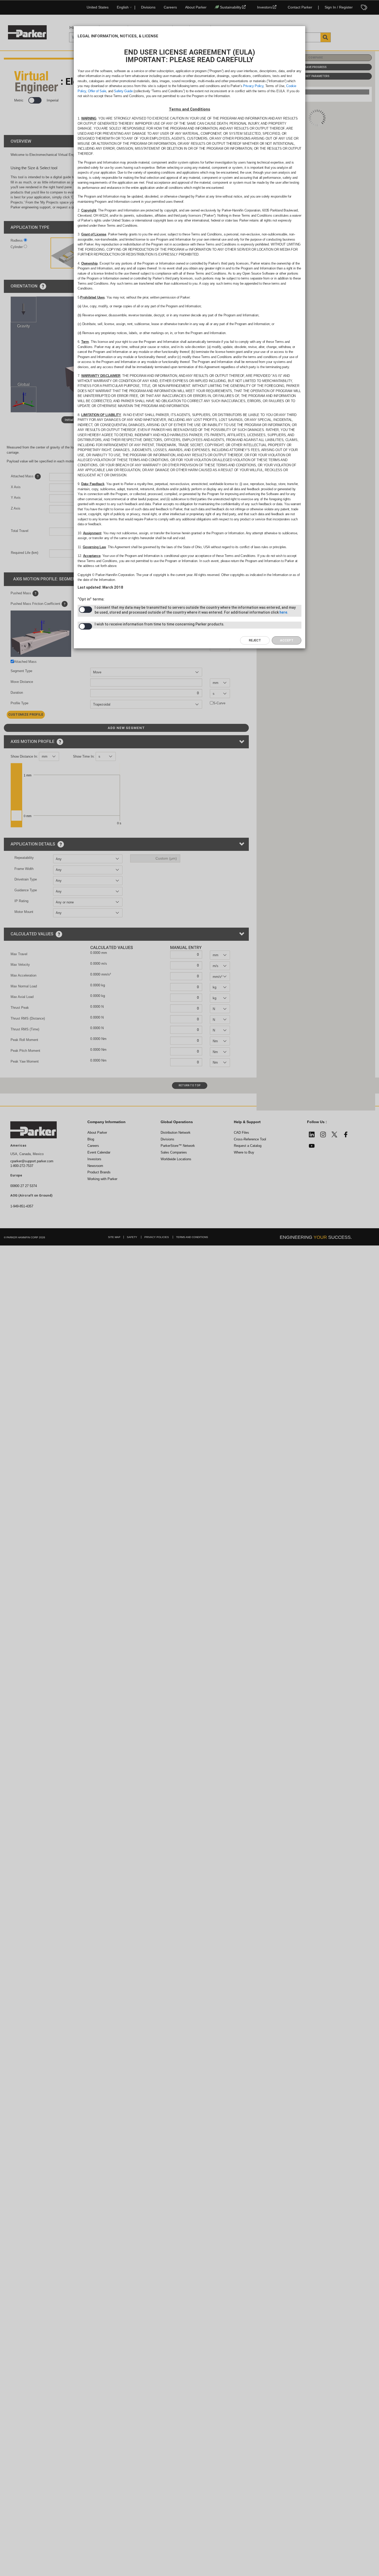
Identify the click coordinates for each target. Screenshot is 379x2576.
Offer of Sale (97, 91)
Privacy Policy (253, 86)
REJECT (255, 640)
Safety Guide (123, 91)
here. (284, 612)
